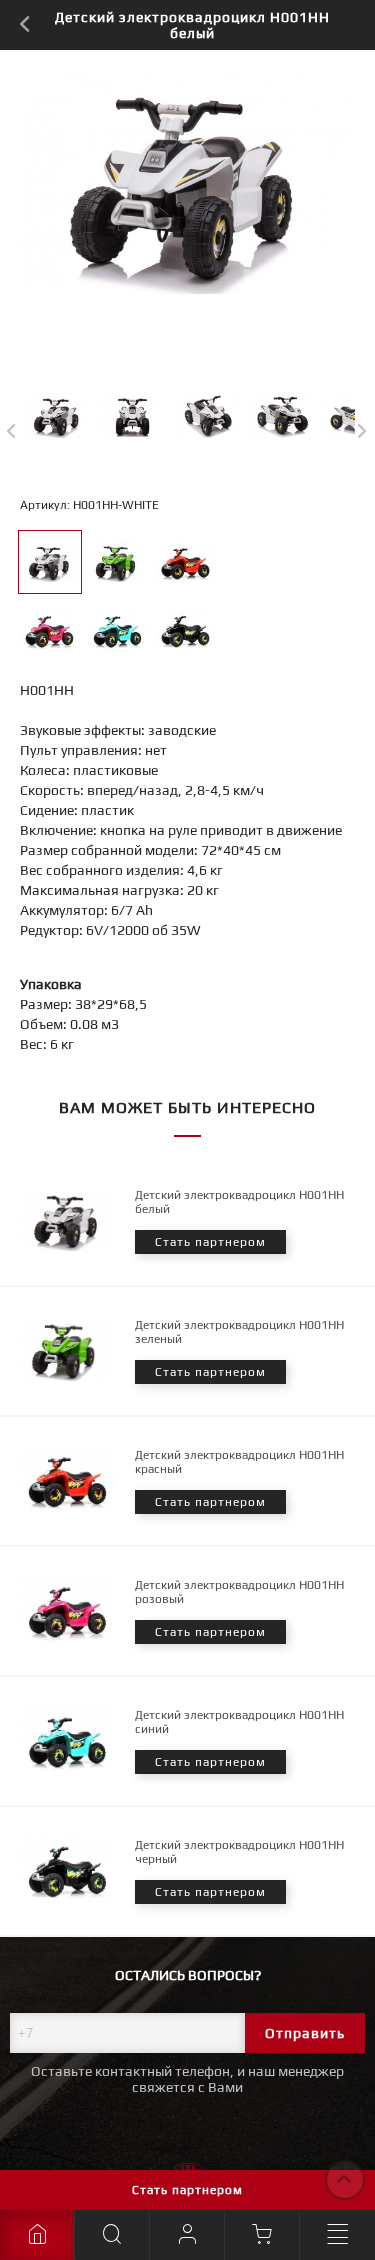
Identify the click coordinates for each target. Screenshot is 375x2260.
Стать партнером (187, 2190)
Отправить (305, 2033)
